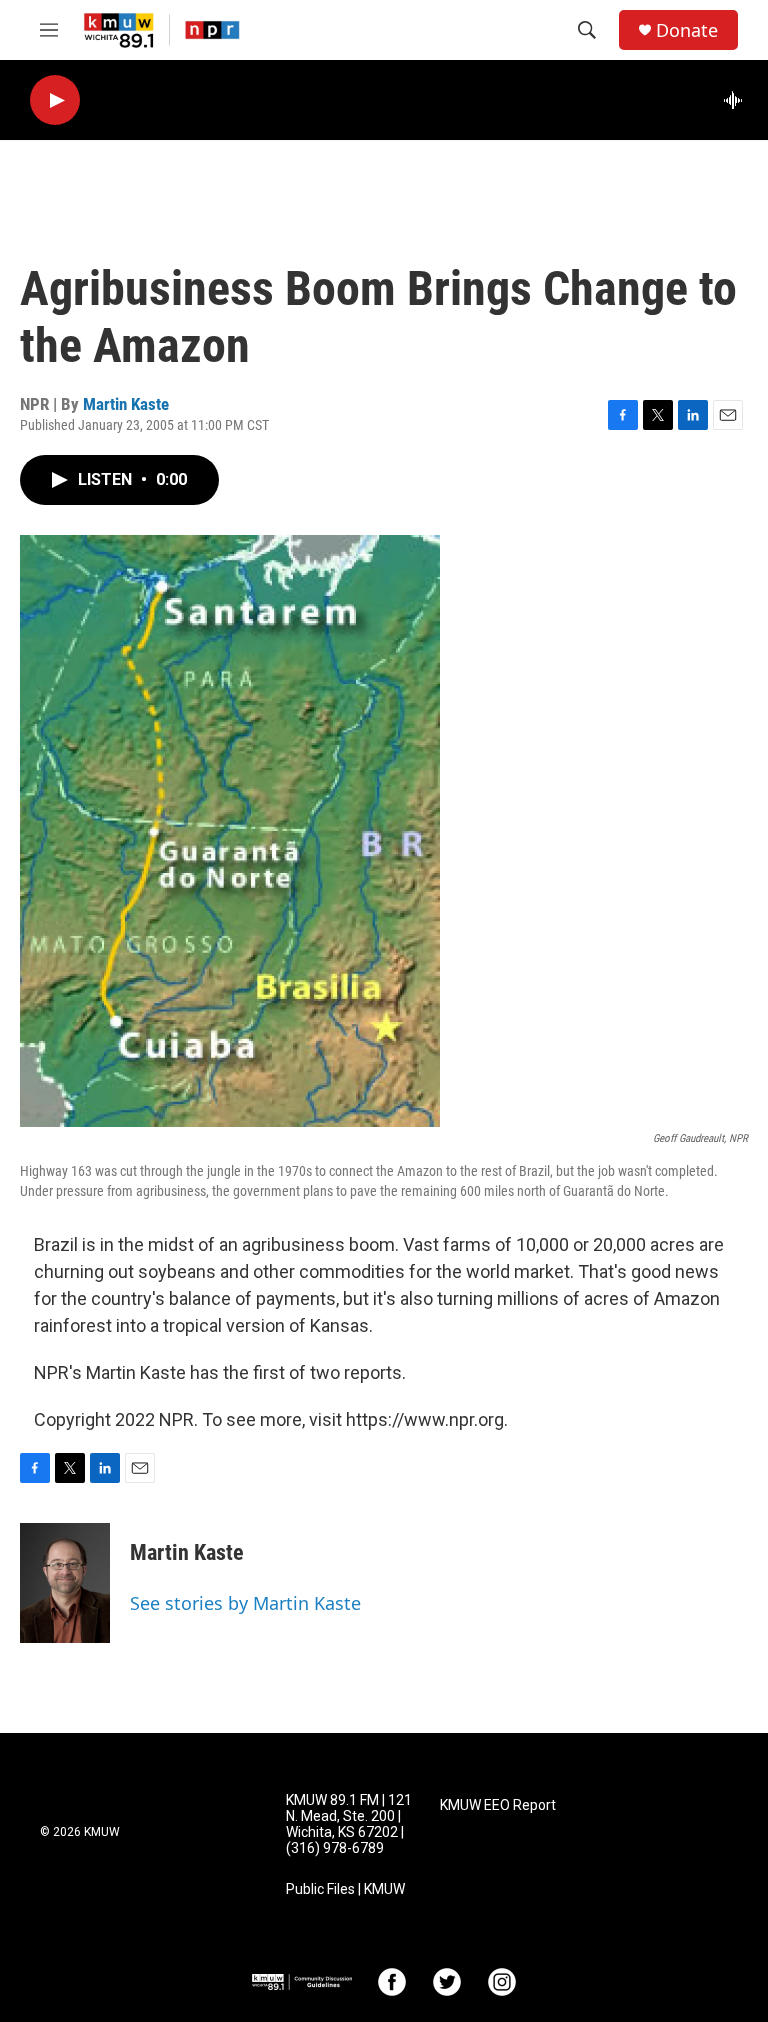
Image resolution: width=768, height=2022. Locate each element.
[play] (55, 100)
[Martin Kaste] (65, 1583)
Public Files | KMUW (345, 1889)
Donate (687, 30)
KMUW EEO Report (498, 1805)
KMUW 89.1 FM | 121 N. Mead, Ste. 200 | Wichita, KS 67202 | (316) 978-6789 (349, 1824)
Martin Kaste (126, 404)
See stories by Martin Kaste (245, 1603)
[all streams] (738, 100)
